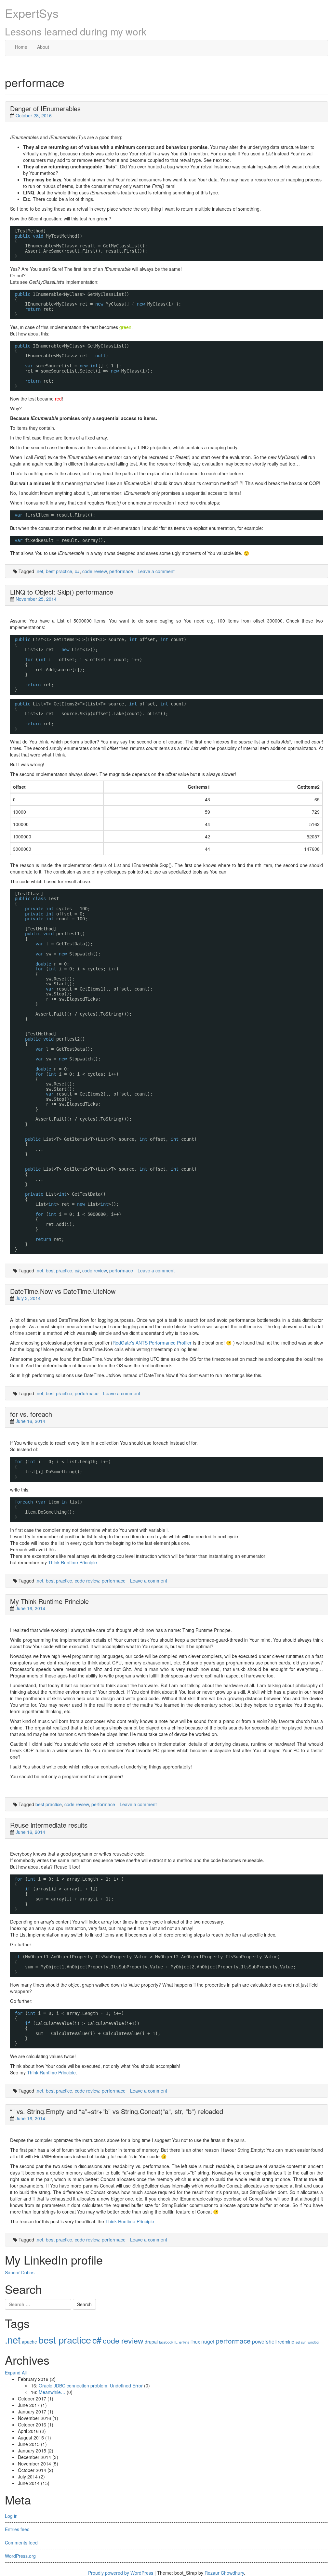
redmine (286, 2342)
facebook (166, 2342)
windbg (313, 2342)
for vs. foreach (31, 1414)
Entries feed (17, 2529)
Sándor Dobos (20, 2272)
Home (21, 47)
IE (176, 2342)
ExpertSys (32, 13)
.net (39, 571)
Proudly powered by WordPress (121, 2573)
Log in (11, 2516)
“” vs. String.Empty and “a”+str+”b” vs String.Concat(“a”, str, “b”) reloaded (117, 2111)
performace (121, 571)
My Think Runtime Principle (49, 1601)
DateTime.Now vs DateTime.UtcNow (63, 1291)
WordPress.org (20, 2556)
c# (77, 571)
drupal (151, 2342)
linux (195, 2342)
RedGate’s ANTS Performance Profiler (152, 1343)
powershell (264, 2341)
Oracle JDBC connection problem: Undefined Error (91, 2385)
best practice (59, 571)
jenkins (184, 2342)
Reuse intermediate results (49, 1825)
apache (29, 2342)
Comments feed (21, 2543)
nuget (208, 2341)
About (43, 47)
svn (304, 2342)
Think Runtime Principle (73, 1562)
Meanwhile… (52, 2392)
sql (298, 2342)
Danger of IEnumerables (45, 108)
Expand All (16, 2372)
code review (94, 571)
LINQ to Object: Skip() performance (62, 592)
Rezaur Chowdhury (224, 2573)
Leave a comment (156, 571)
